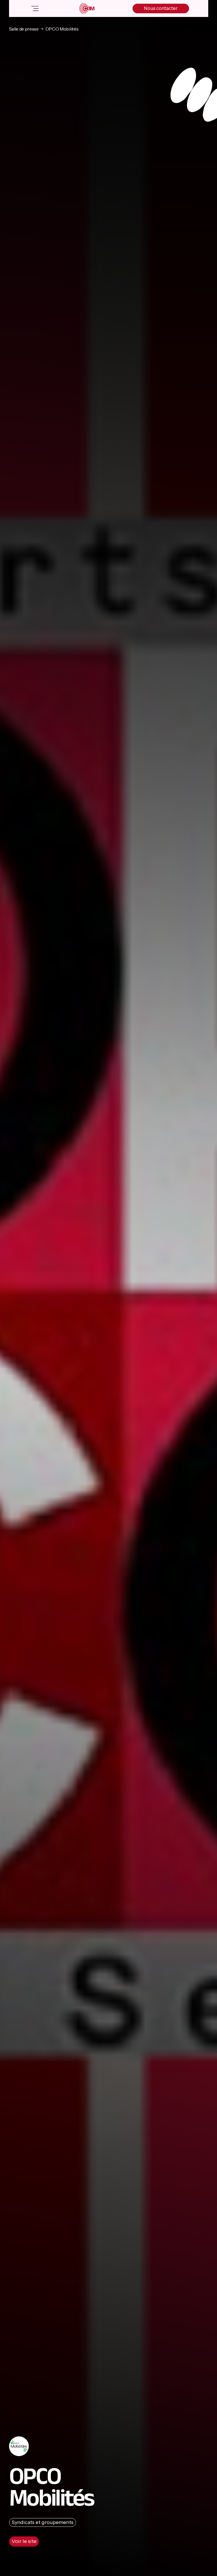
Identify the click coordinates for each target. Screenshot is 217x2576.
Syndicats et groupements (43, 2522)
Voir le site (24, 2541)
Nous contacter (161, 8)
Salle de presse (24, 29)
